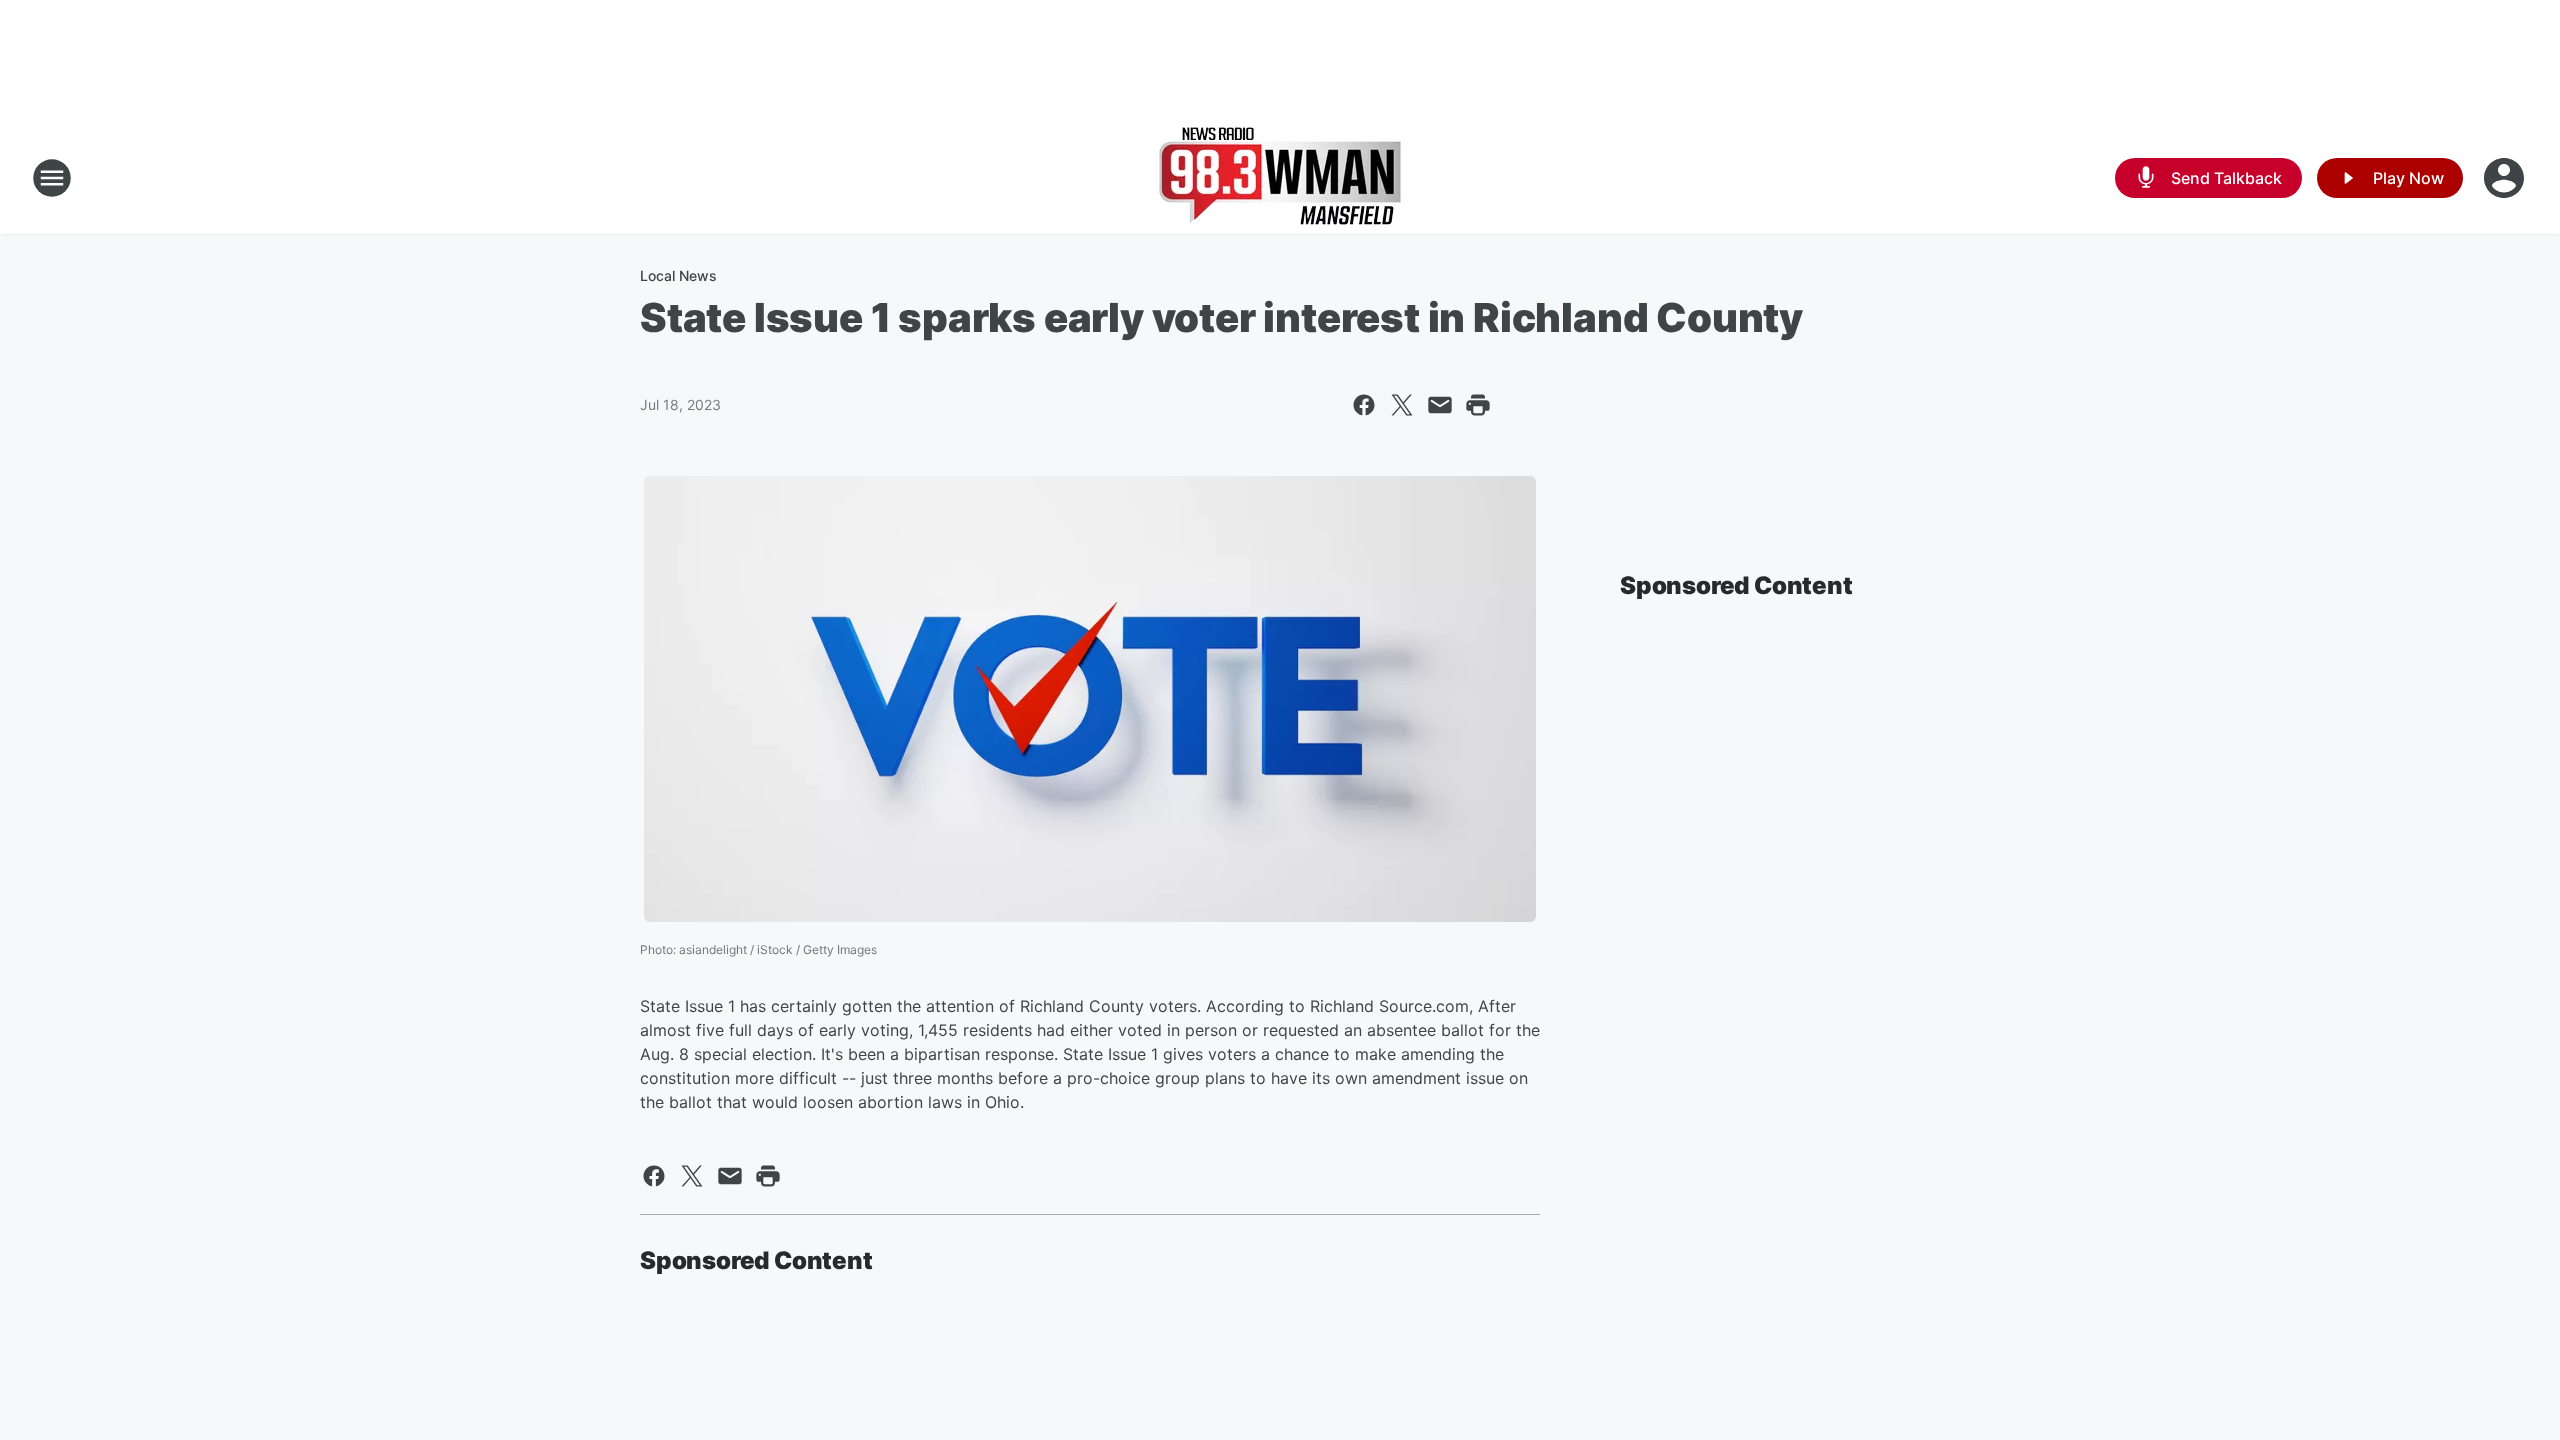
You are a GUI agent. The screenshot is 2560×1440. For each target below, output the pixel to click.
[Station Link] (1280, 178)
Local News (678, 275)
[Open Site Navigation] (52, 178)
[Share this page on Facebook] (1364, 405)
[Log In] (2506, 178)
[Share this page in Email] (1440, 405)
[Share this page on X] (1402, 405)
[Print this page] (1478, 405)
